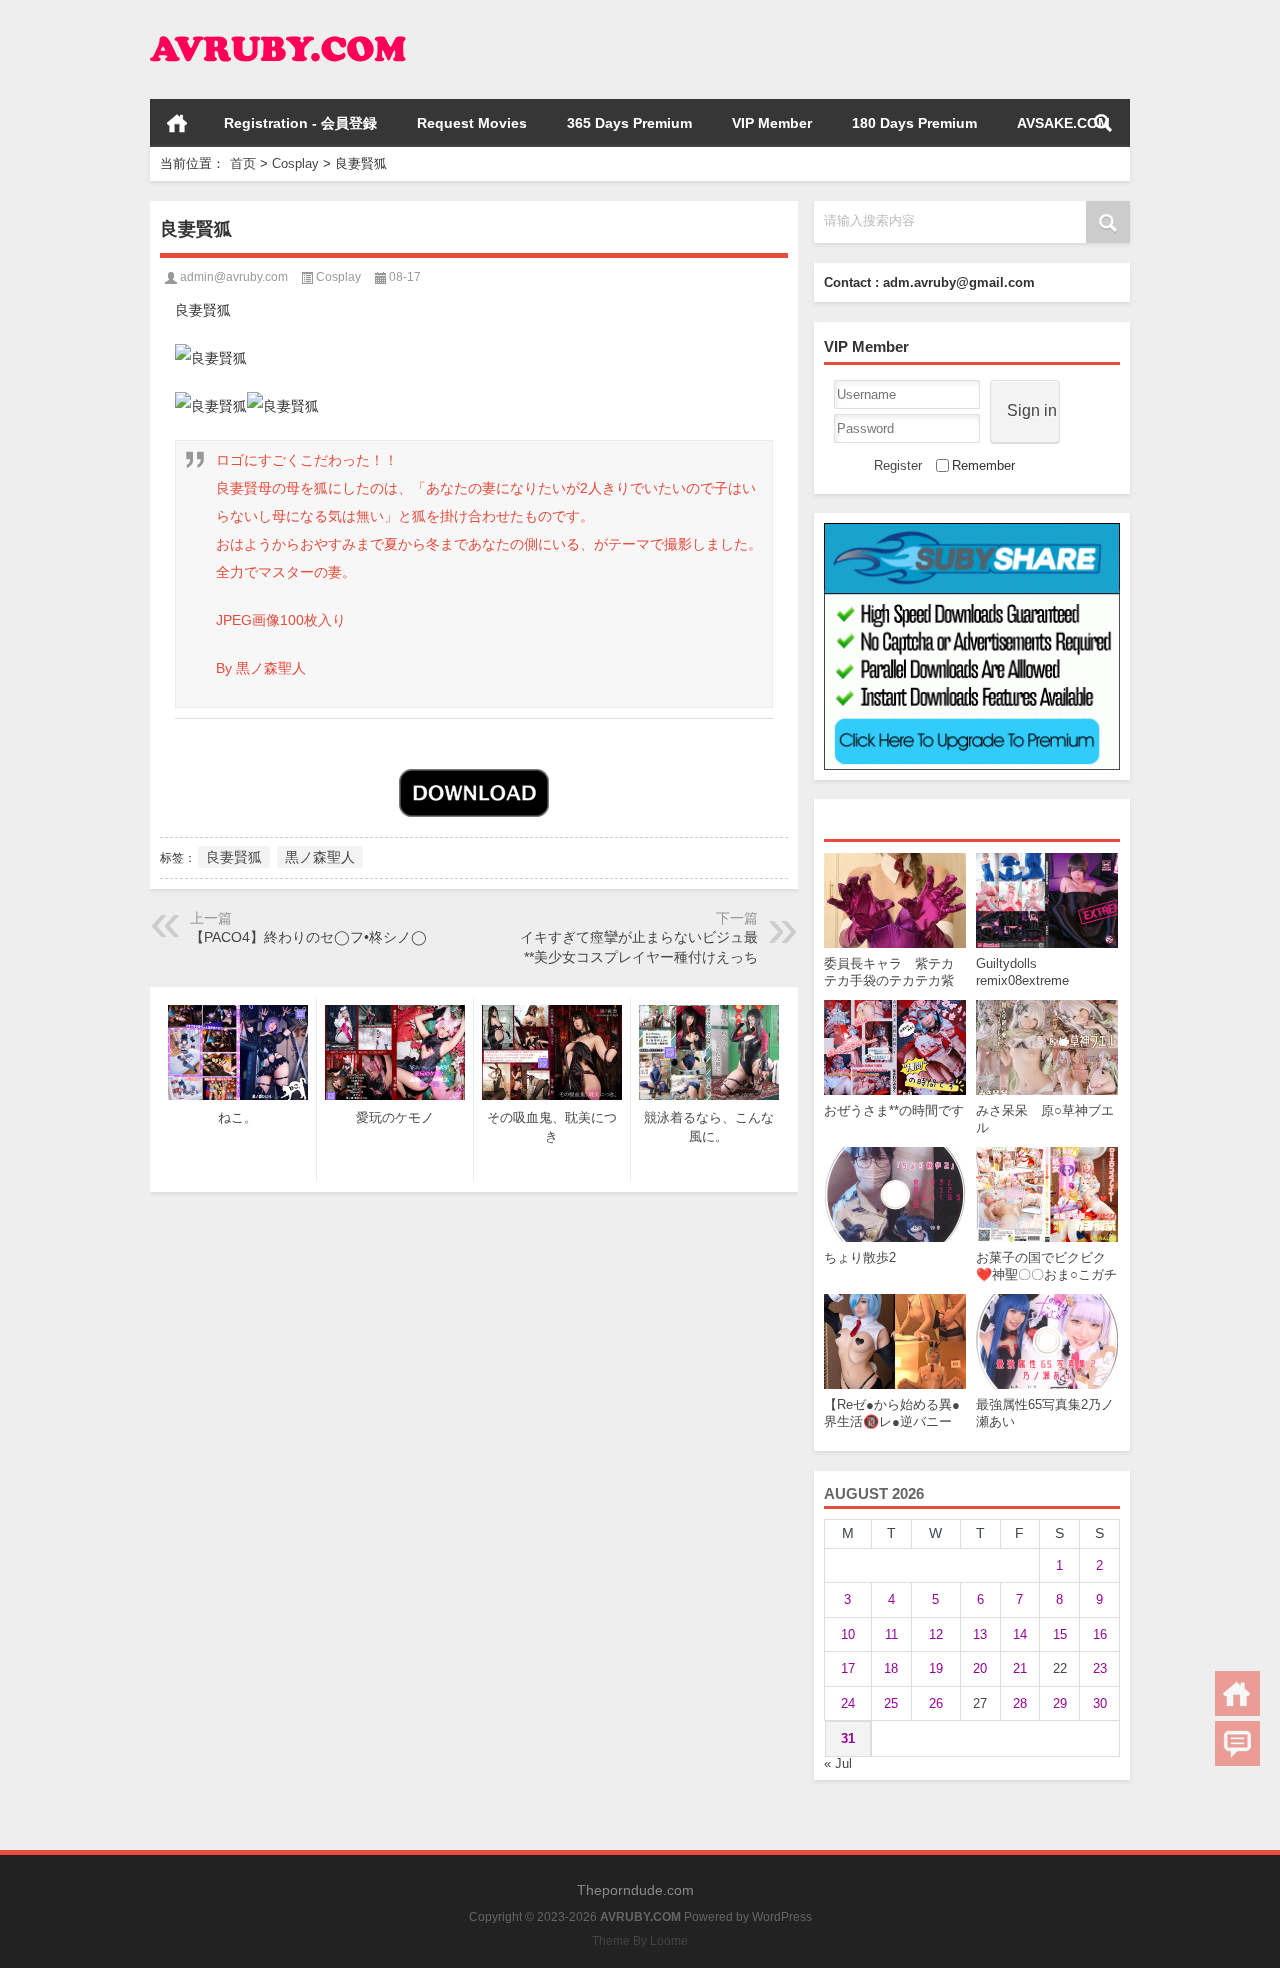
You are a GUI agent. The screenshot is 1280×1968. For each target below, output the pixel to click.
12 (936, 1634)
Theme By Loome (640, 1941)
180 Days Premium (914, 123)
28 (1020, 1703)
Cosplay (295, 163)
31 (848, 1738)
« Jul (838, 1763)
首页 (177, 123)
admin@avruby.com (234, 277)
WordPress (782, 1917)
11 (891, 1634)
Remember (983, 465)
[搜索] (1103, 123)
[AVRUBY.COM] (278, 26)
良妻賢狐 (234, 857)
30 (1100, 1703)
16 (1100, 1634)
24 (848, 1703)
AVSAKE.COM (1063, 123)
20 (980, 1668)
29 (1060, 1703)
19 (936, 1668)
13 (980, 1634)
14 (1020, 1634)
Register (898, 465)
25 (891, 1703)
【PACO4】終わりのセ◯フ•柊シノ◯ (308, 937)
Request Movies (472, 123)
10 (848, 1634)
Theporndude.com (635, 1890)
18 (891, 1668)
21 (1020, 1668)
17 (848, 1668)
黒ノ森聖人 (320, 857)
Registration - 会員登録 (300, 123)
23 (1100, 1668)
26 (936, 1703)
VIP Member (772, 123)
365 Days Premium (629, 123)
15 (1060, 1634)
